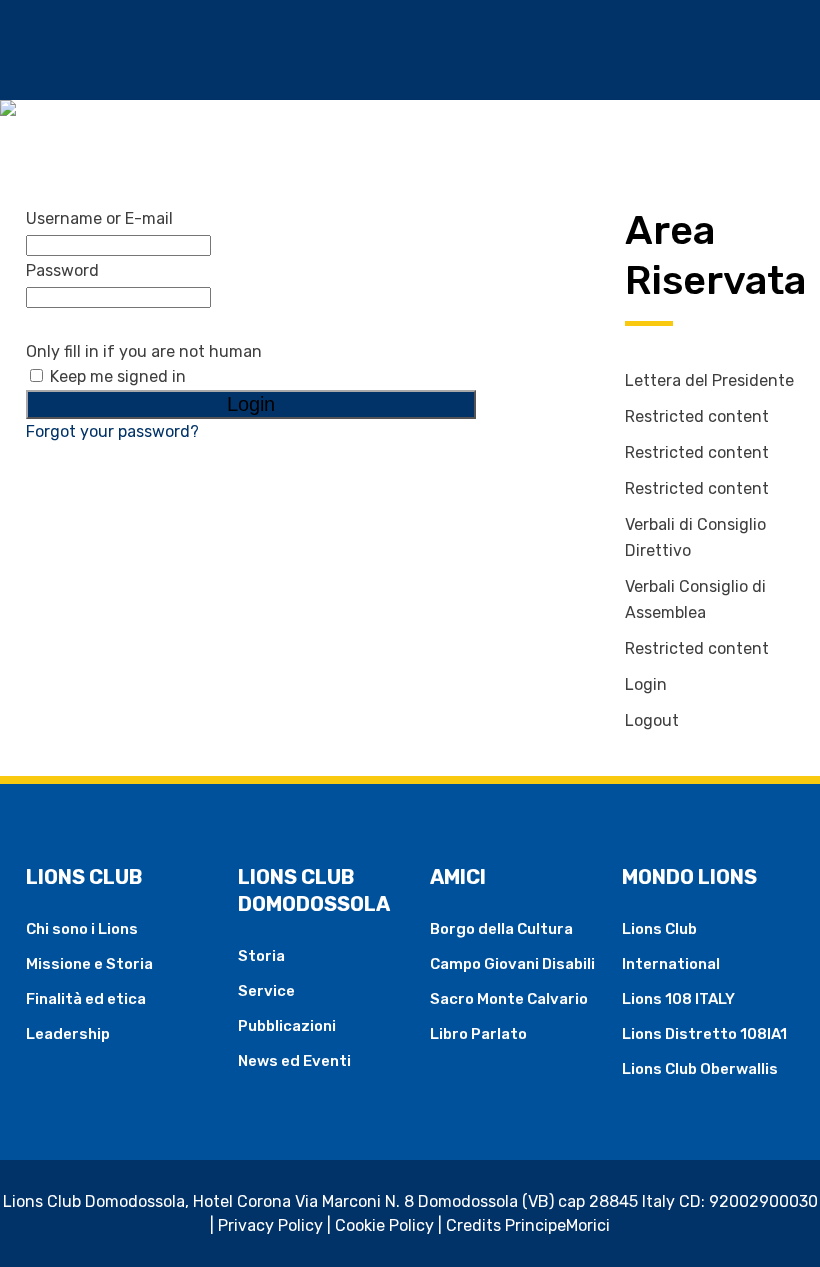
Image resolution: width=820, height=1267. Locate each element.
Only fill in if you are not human (144, 351)
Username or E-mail (99, 218)
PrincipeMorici (557, 1225)
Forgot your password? (112, 431)
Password (62, 270)
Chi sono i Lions (82, 929)
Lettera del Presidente (709, 380)
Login (646, 684)
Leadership (68, 1034)
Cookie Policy (384, 1225)
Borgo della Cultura (501, 929)
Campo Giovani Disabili (512, 964)
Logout (652, 720)
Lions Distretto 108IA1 (704, 1034)
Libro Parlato (478, 1034)
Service (266, 991)
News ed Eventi (294, 1061)
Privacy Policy (270, 1225)
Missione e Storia (89, 964)
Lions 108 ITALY (678, 999)
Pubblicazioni (287, 1026)
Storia (261, 956)
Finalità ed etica (86, 999)
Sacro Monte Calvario (509, 999)
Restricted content (697, 416)
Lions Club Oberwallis (700, 1069)
